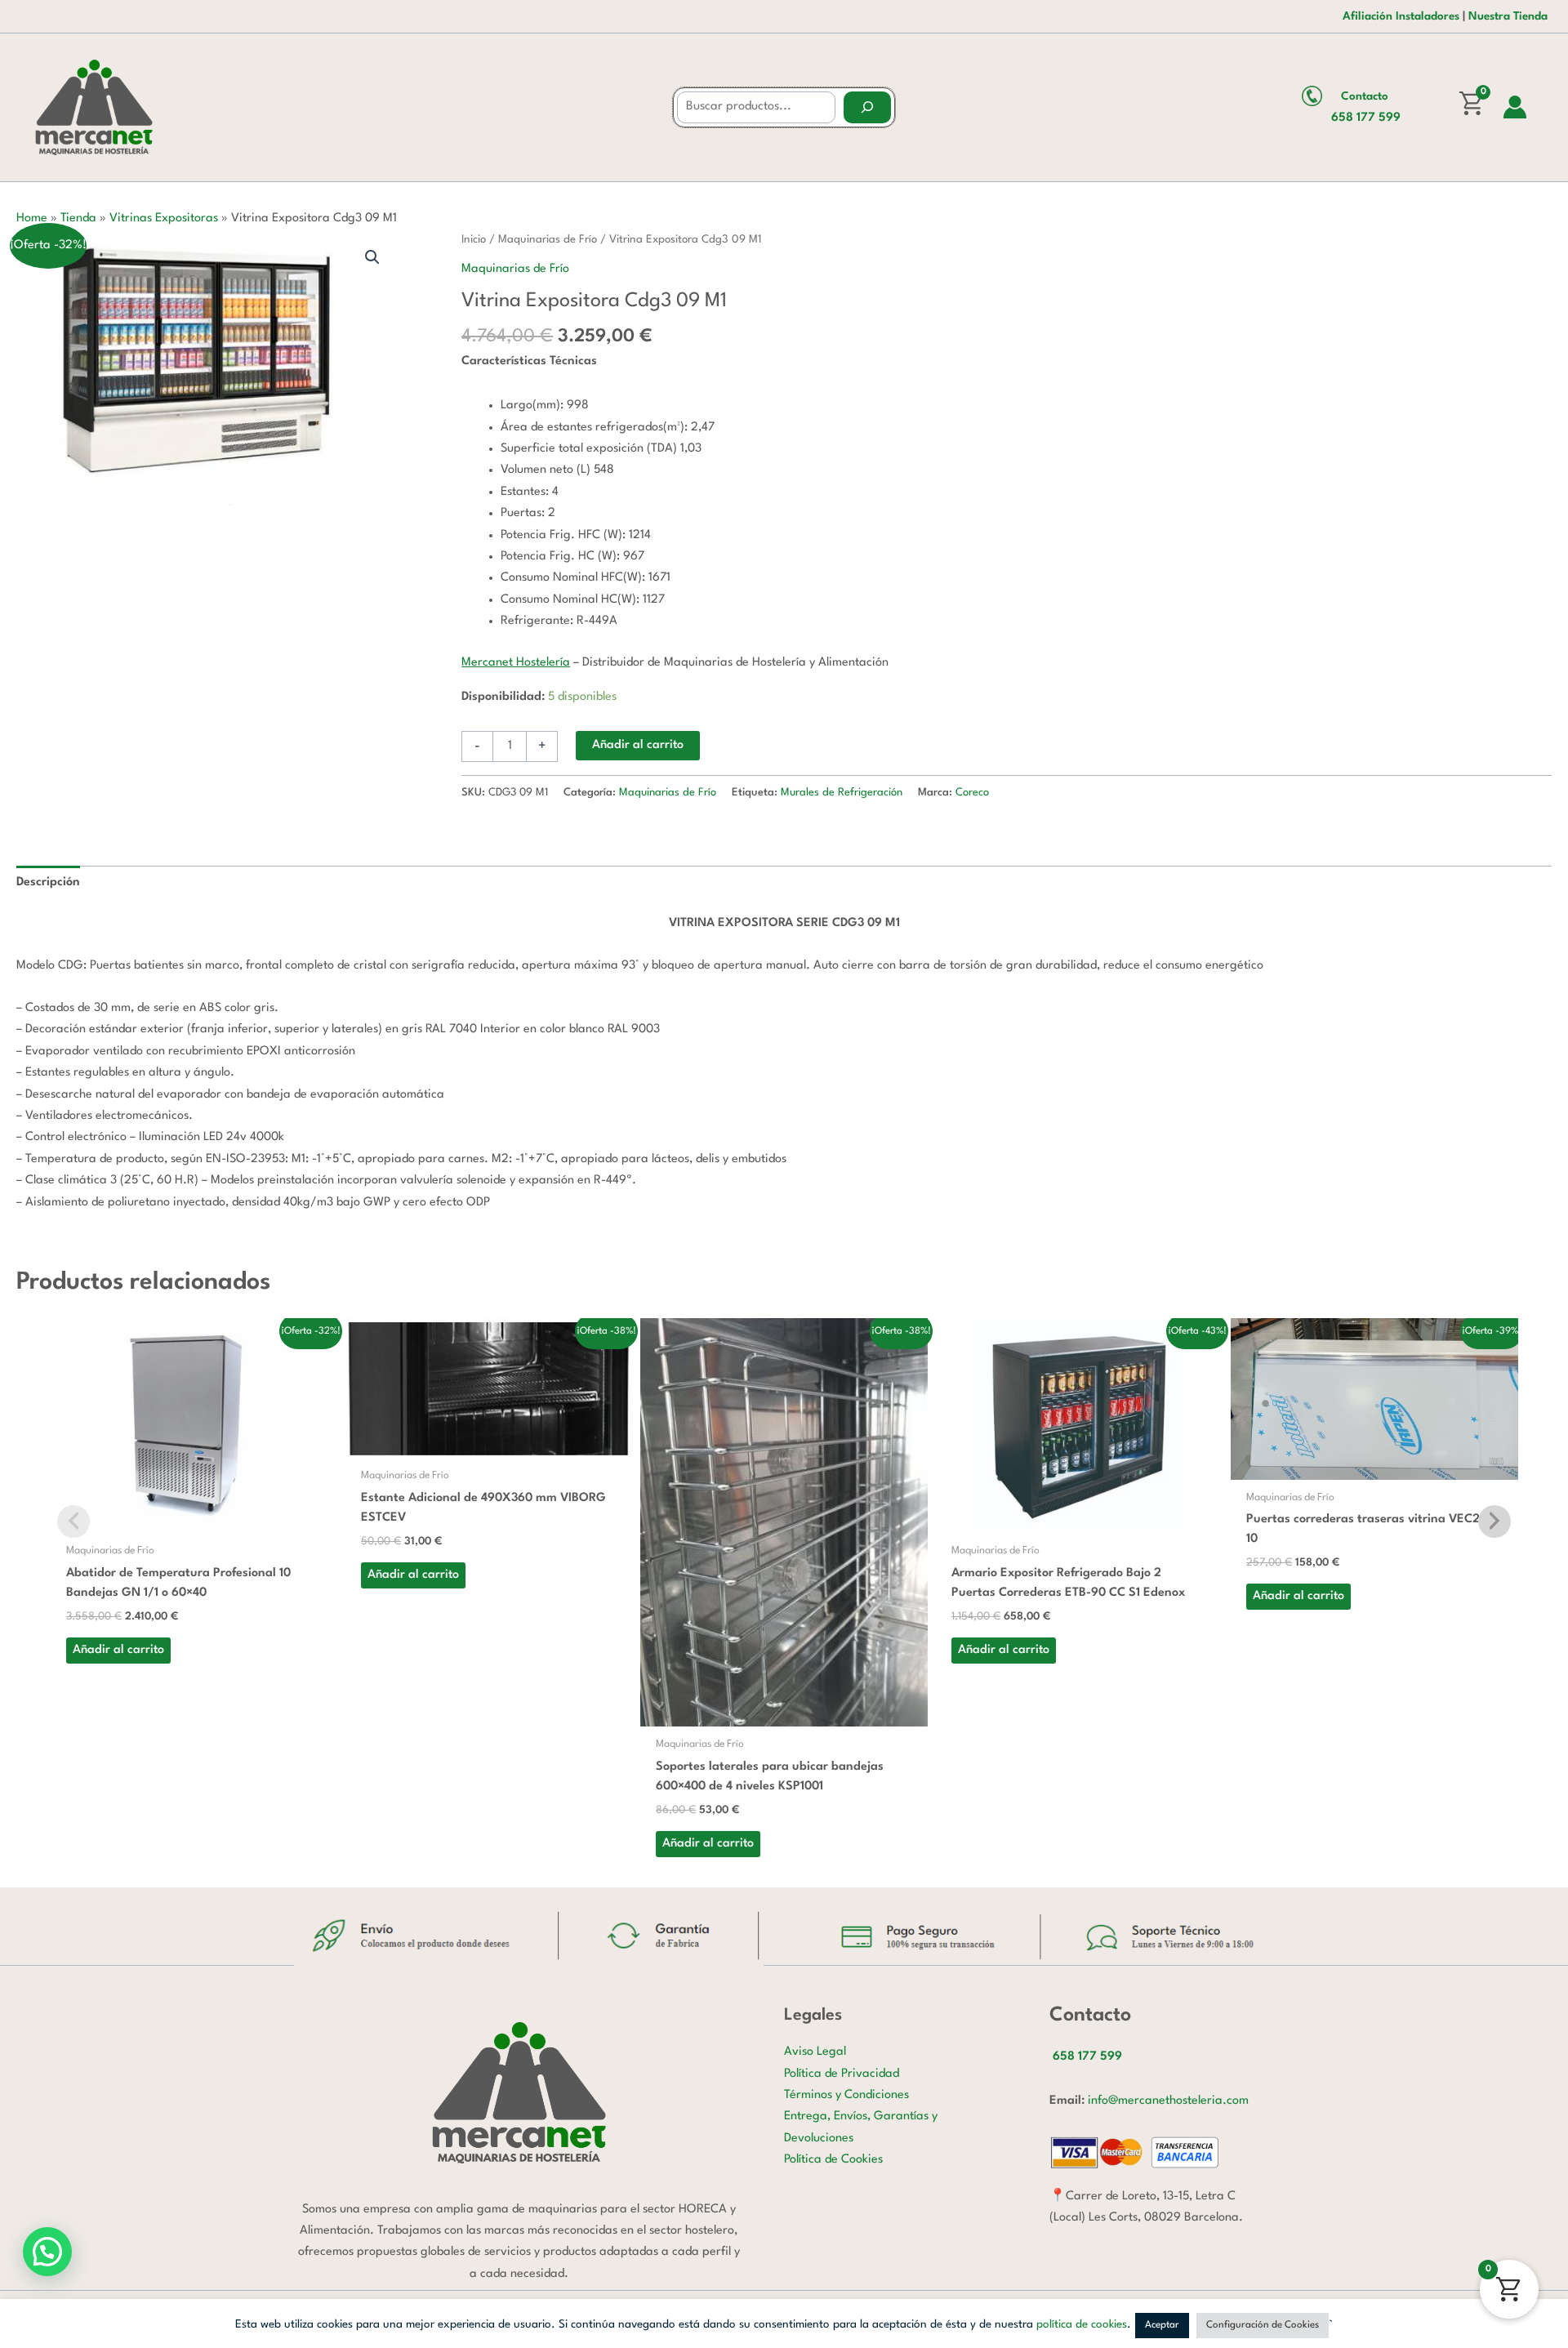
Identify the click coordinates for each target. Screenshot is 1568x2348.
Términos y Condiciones (846, 2095)
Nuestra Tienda (1508, 16)
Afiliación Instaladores (1401, 16)
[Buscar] (867, 107)
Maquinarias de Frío (548, 240)
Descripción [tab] (48, 882)
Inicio (474, 240)
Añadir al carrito (638, 745)
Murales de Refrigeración (842, 793)
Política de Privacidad (842, 2074)
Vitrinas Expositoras (164, 218)
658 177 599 (1366, 118)
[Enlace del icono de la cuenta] (1515, 107)
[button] (372, 257)
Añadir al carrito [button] (118, 1650)
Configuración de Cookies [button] (1263, 2325)
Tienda (78, 218)
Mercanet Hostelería (516, 663)
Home (32, 218)
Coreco (972, 793)
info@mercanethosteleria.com (1168, 2101)
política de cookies (1082, 2324)
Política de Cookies (833, 2160)
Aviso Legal (815, 2052)
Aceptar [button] (1162, 2325)
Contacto (1365, 96)
